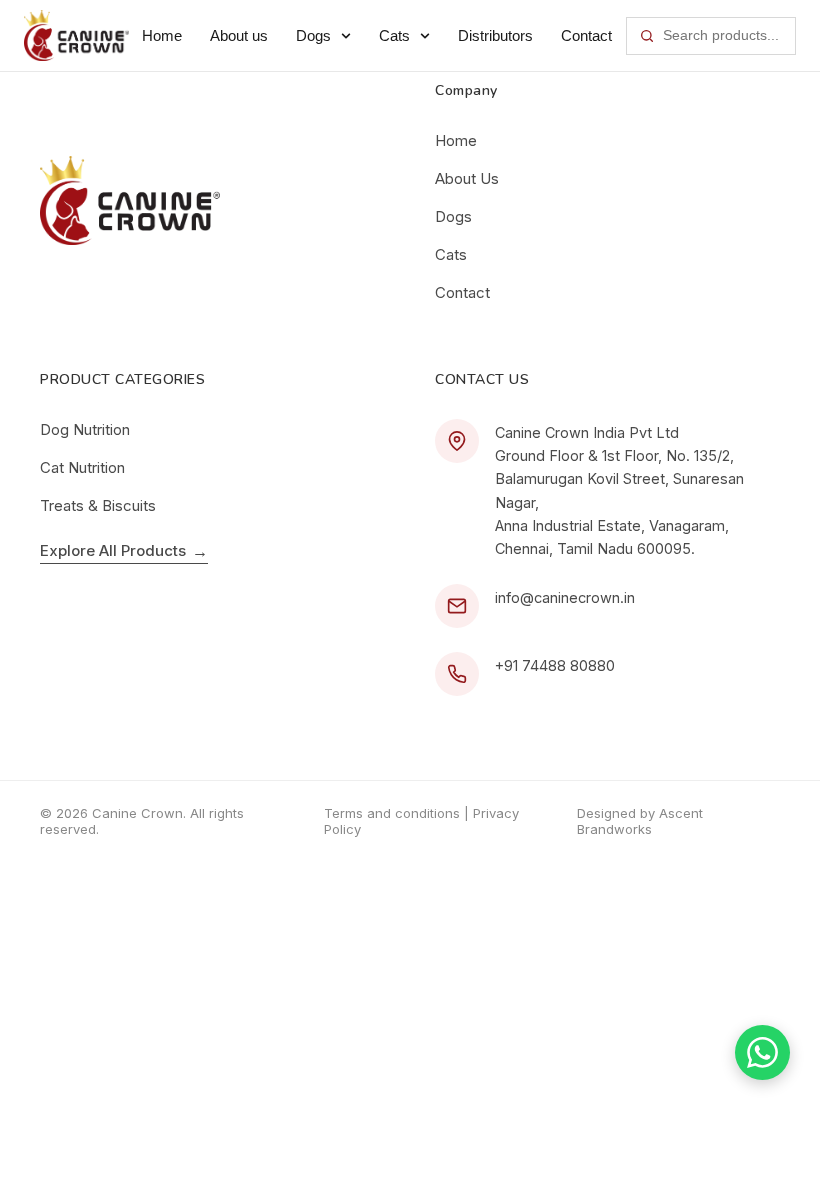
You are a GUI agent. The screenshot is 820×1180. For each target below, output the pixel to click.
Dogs (313, 35)
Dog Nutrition (85, 429)
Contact (586, 35)
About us (239, 35)
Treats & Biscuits (98, 505)
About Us (467, 178)
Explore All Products (124, 551)
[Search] (647, 36)
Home (162, 35)
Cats (394, 35)
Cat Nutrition (82, 467)
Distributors (495, 35)
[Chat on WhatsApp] (762, 1052)
